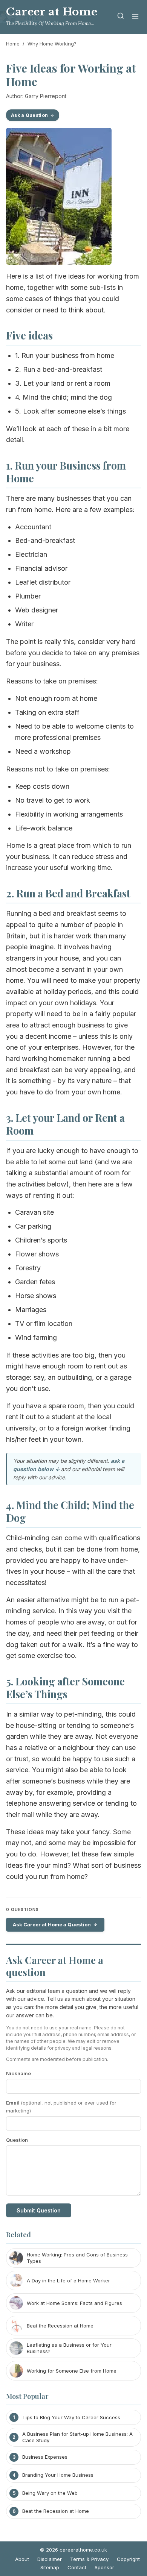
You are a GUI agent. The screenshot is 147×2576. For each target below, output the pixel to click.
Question (17, 2140)
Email (61, 2107)
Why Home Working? (52, 44)
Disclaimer (50, 2559)
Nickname (18, 2073)
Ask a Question (29, 115)
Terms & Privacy (89, 2559)
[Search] (121, 17)
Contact (77, 2567)
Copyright (128, 2559)
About (22, 2559)
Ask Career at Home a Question (52, 1924)
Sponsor (104, 2567)
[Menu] (135, 17)
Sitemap (50, 2567)
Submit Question (39, 2210)
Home (13, 44)
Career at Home (52, 12)
